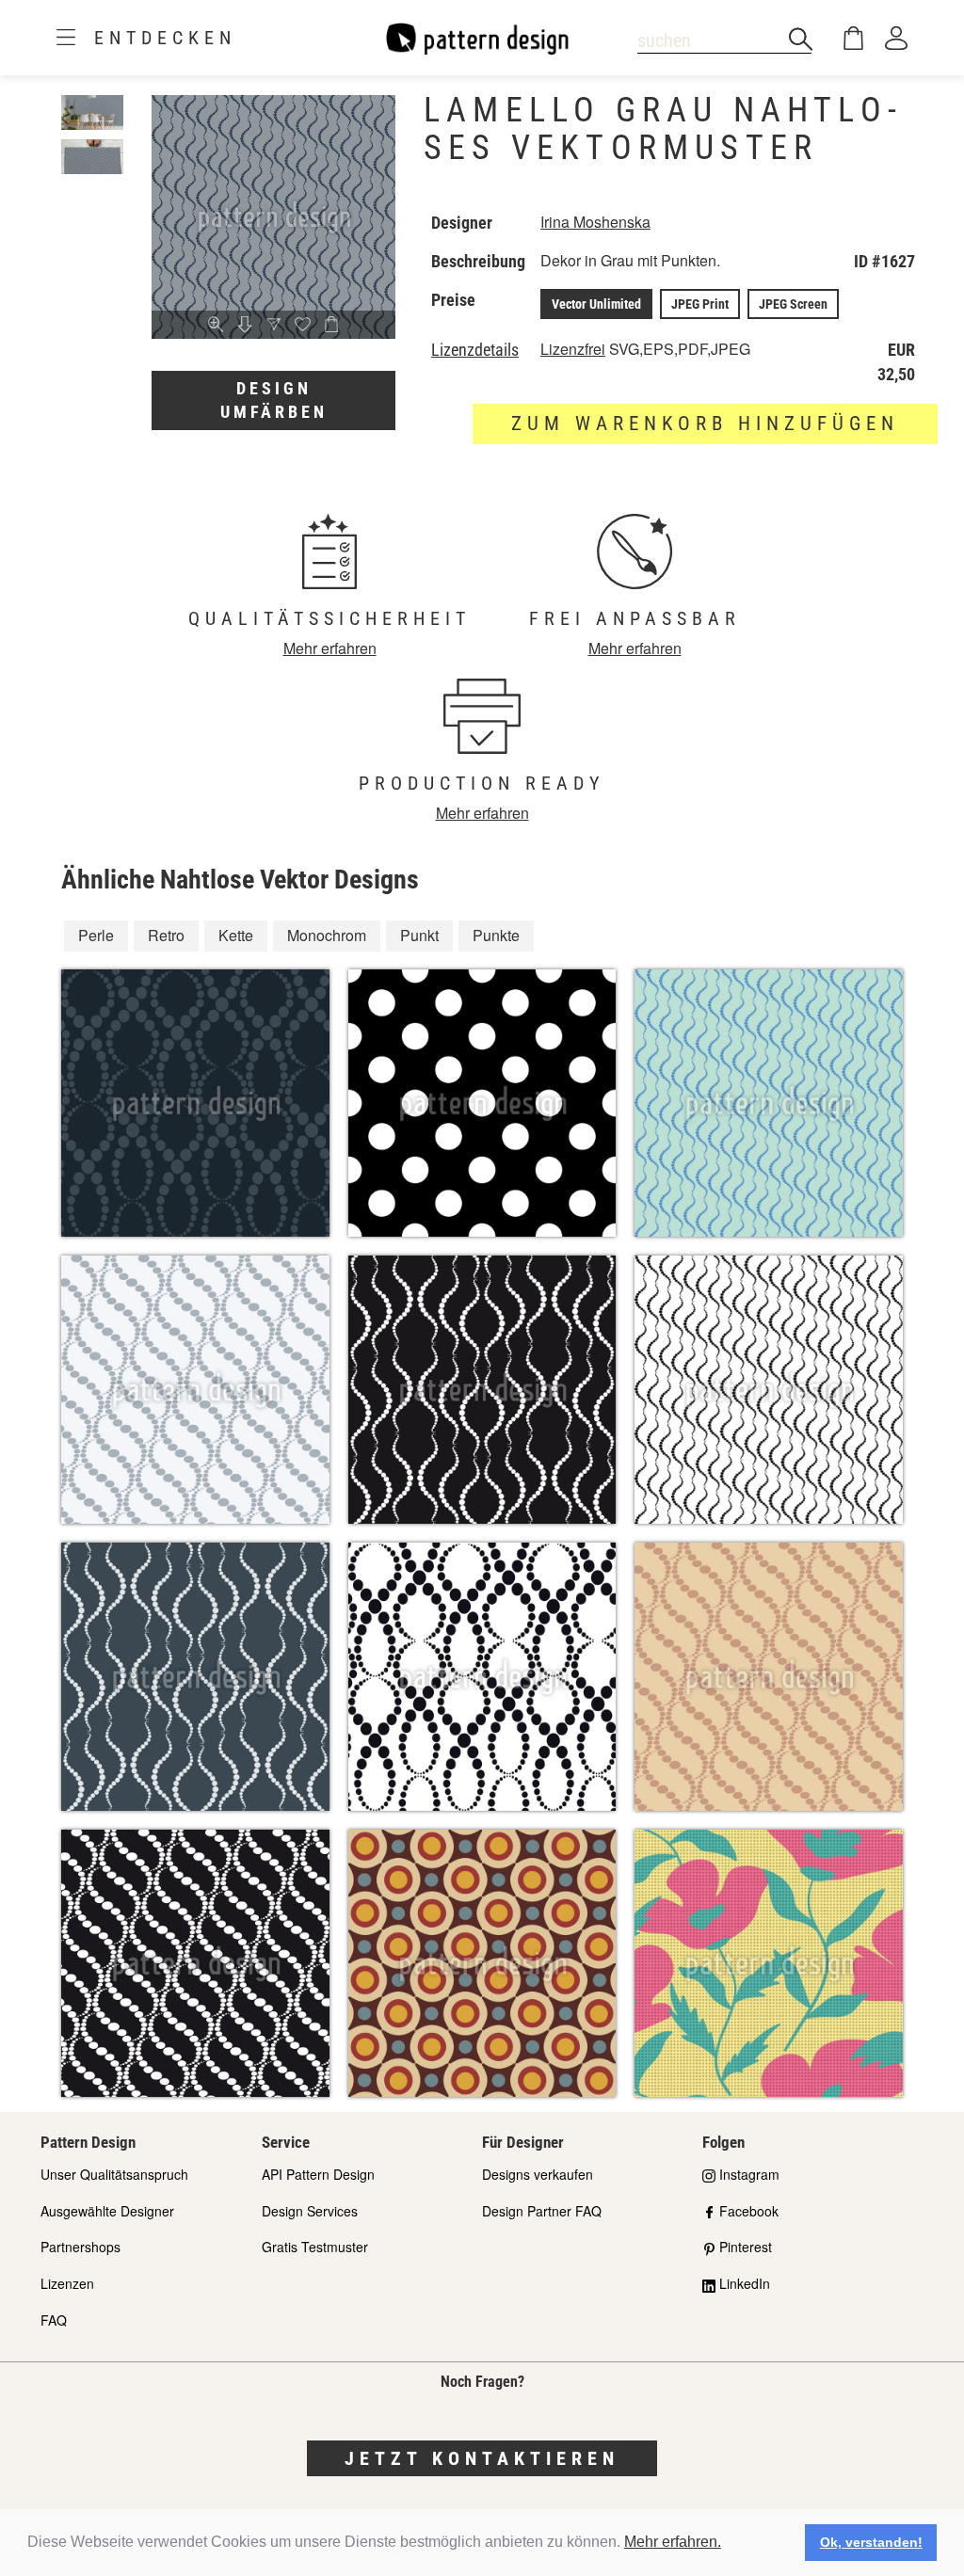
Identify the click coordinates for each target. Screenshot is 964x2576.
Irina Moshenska (595, 222)
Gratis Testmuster (315, 2247)
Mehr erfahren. (673, 2542)
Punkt (419, 935)
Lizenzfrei (573, 349)
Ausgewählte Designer (107, 2211)
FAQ (54, 2320)
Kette (236, 935)
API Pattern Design (318, 2174)
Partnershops (80, 2247)
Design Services (310, 2211)
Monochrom (327, 935)
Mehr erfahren (330, 648)
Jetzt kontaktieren (482, 2458)
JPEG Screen (793, 304)
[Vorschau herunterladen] (245, 326)
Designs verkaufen (538, 2174)
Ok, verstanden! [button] (871, 2542)
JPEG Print (700, 304)
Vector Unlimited (596, 304)
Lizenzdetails (475, 350)
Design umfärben (274, 400)
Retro (166, 935)
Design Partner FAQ (542, 2211)
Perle (96, 935)
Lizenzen (67, 2283)
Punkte (496, 935)
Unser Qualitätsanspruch (114, 2174)
